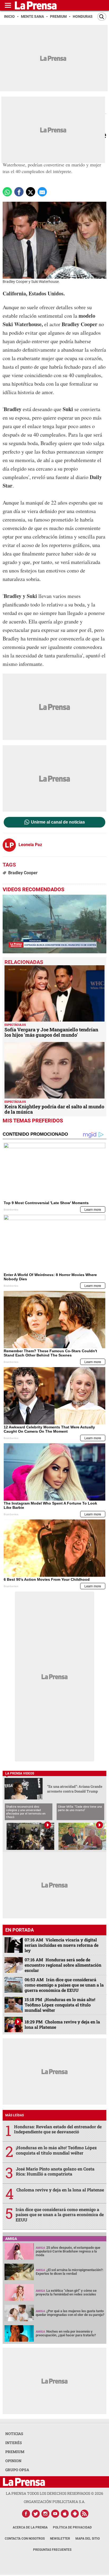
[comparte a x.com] (31, 192)
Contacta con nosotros (25, 2539)
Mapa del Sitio (88, 2539)
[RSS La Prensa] (85, 2514)
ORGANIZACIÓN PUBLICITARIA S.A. (54, 2502)
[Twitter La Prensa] (36, 2514)
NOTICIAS (14, 2434)
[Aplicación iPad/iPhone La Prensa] (65, 2514)
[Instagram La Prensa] (46, 2514)
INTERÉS (14, 2443)
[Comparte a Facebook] (19, 192)
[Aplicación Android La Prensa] (75, 2514)
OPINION (13, 2461)
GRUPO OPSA (17, 2470)
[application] (54, 924)
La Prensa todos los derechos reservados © (54, 2493)
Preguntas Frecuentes (52, 2550)
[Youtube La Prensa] (55, 2514)
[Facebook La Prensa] (26, 2514)
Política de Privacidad (72, 2527)
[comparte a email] (42, 192)
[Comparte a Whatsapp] (7, 192)
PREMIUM (15, 2452)
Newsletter (60, 2539)
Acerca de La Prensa (30, 2527)
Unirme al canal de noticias (58, 822)
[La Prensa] (24, 2482)
